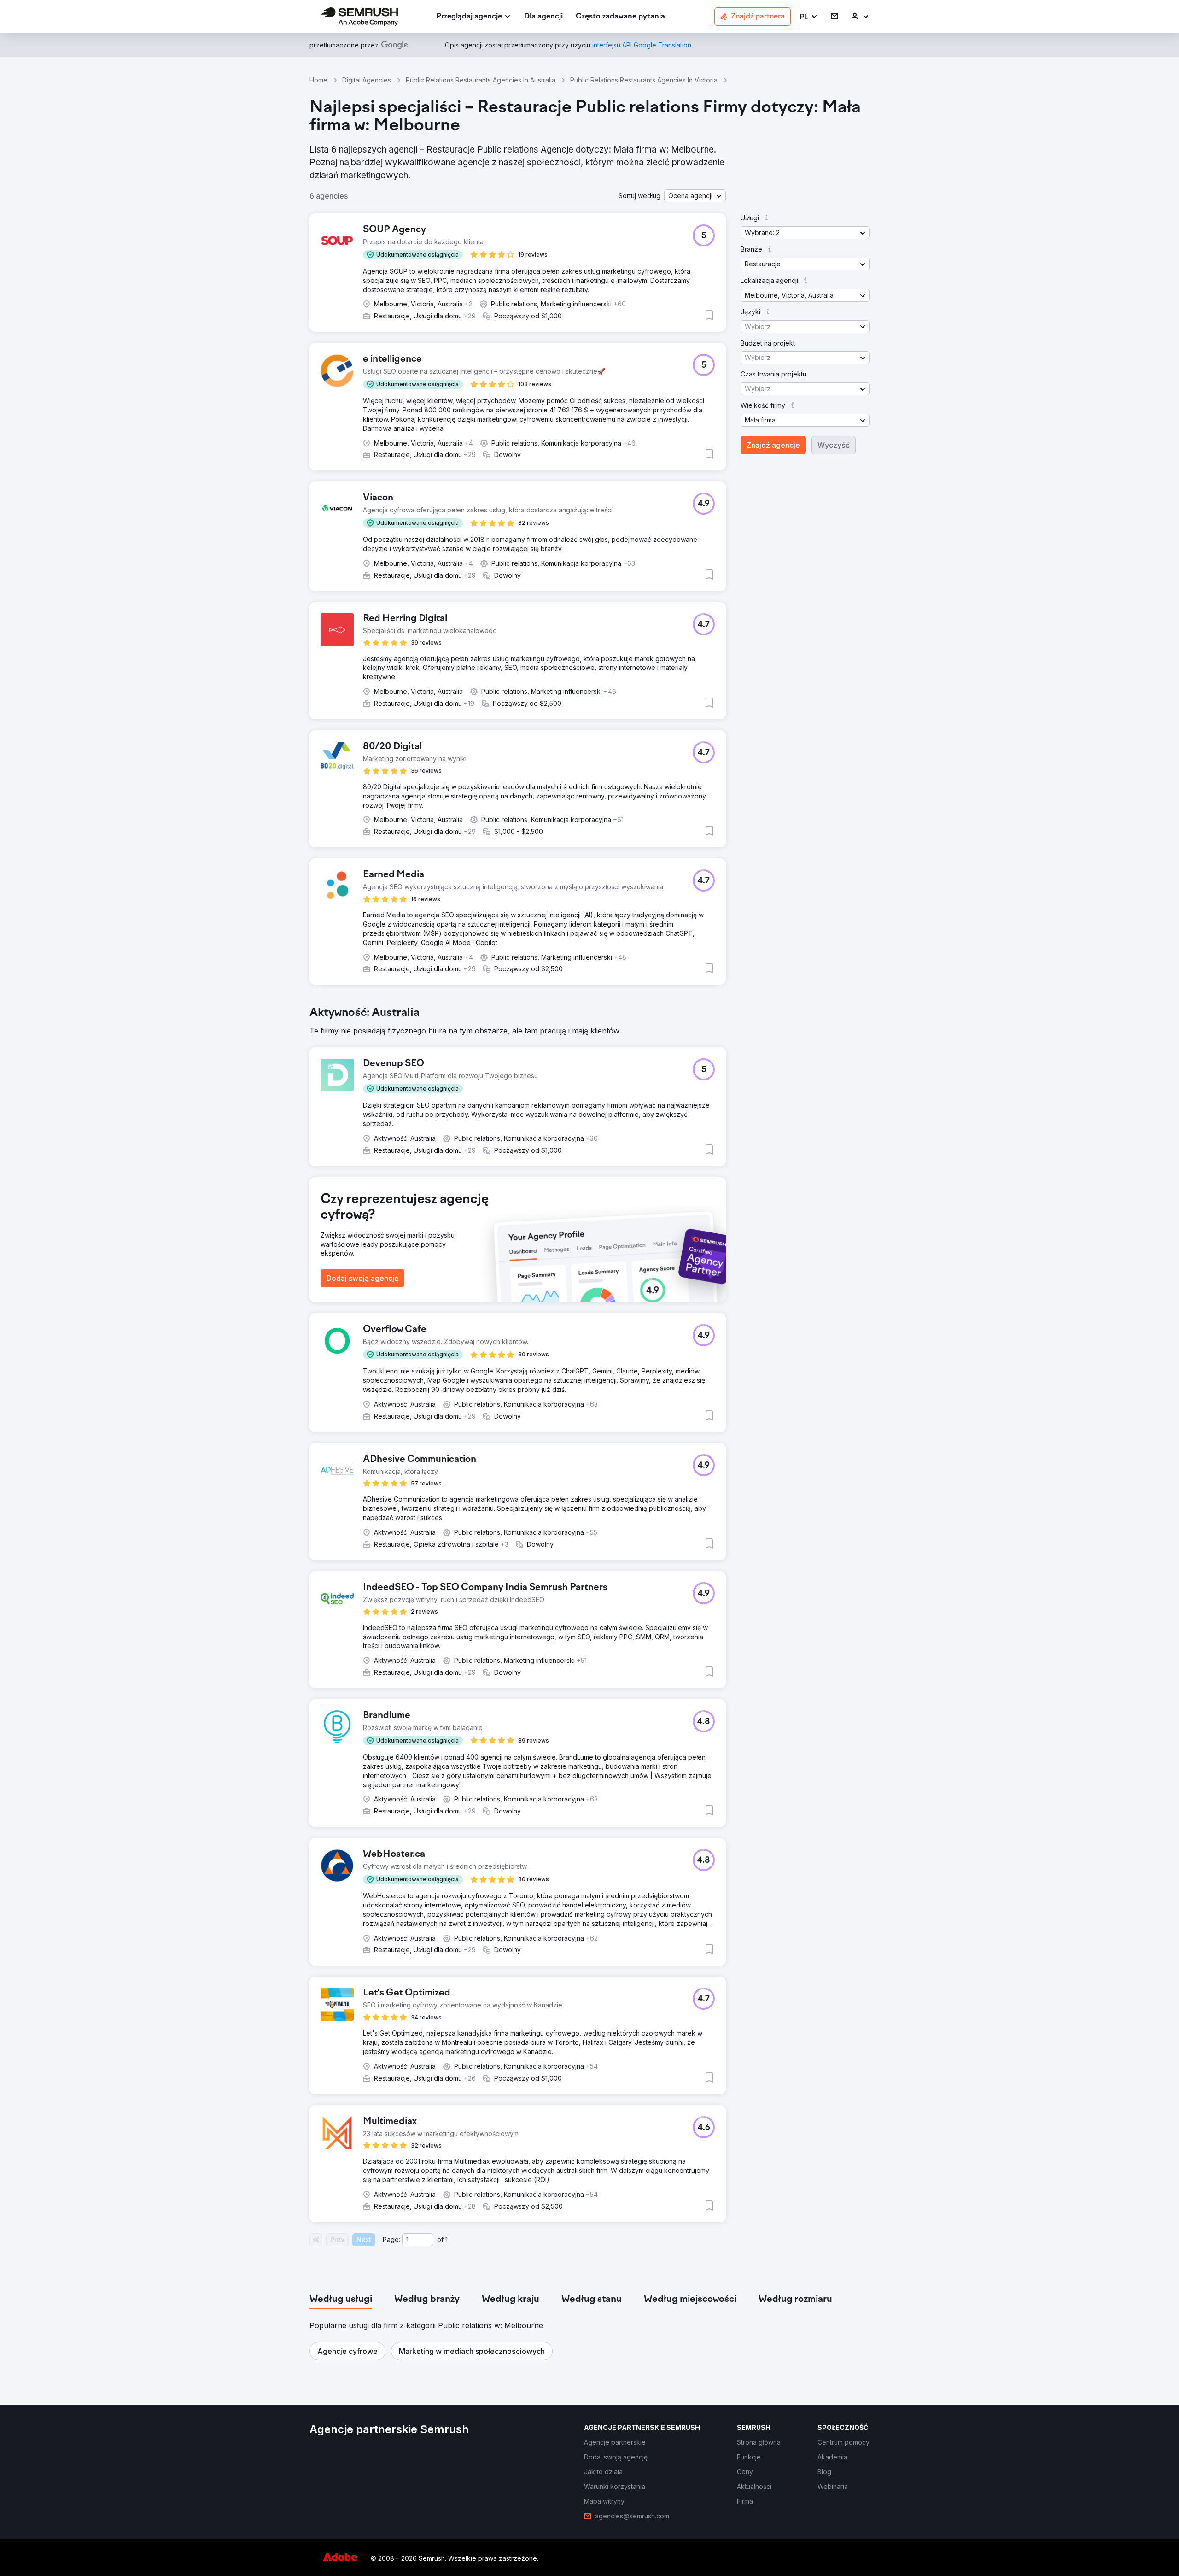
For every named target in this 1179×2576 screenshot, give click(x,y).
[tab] (341, 2300)
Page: (391, 2239)
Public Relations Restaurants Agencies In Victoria (644, 80)
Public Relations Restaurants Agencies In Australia (481, 80)
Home (318, 80)
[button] (809, 17)
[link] (543, 17)
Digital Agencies (367, 80)
